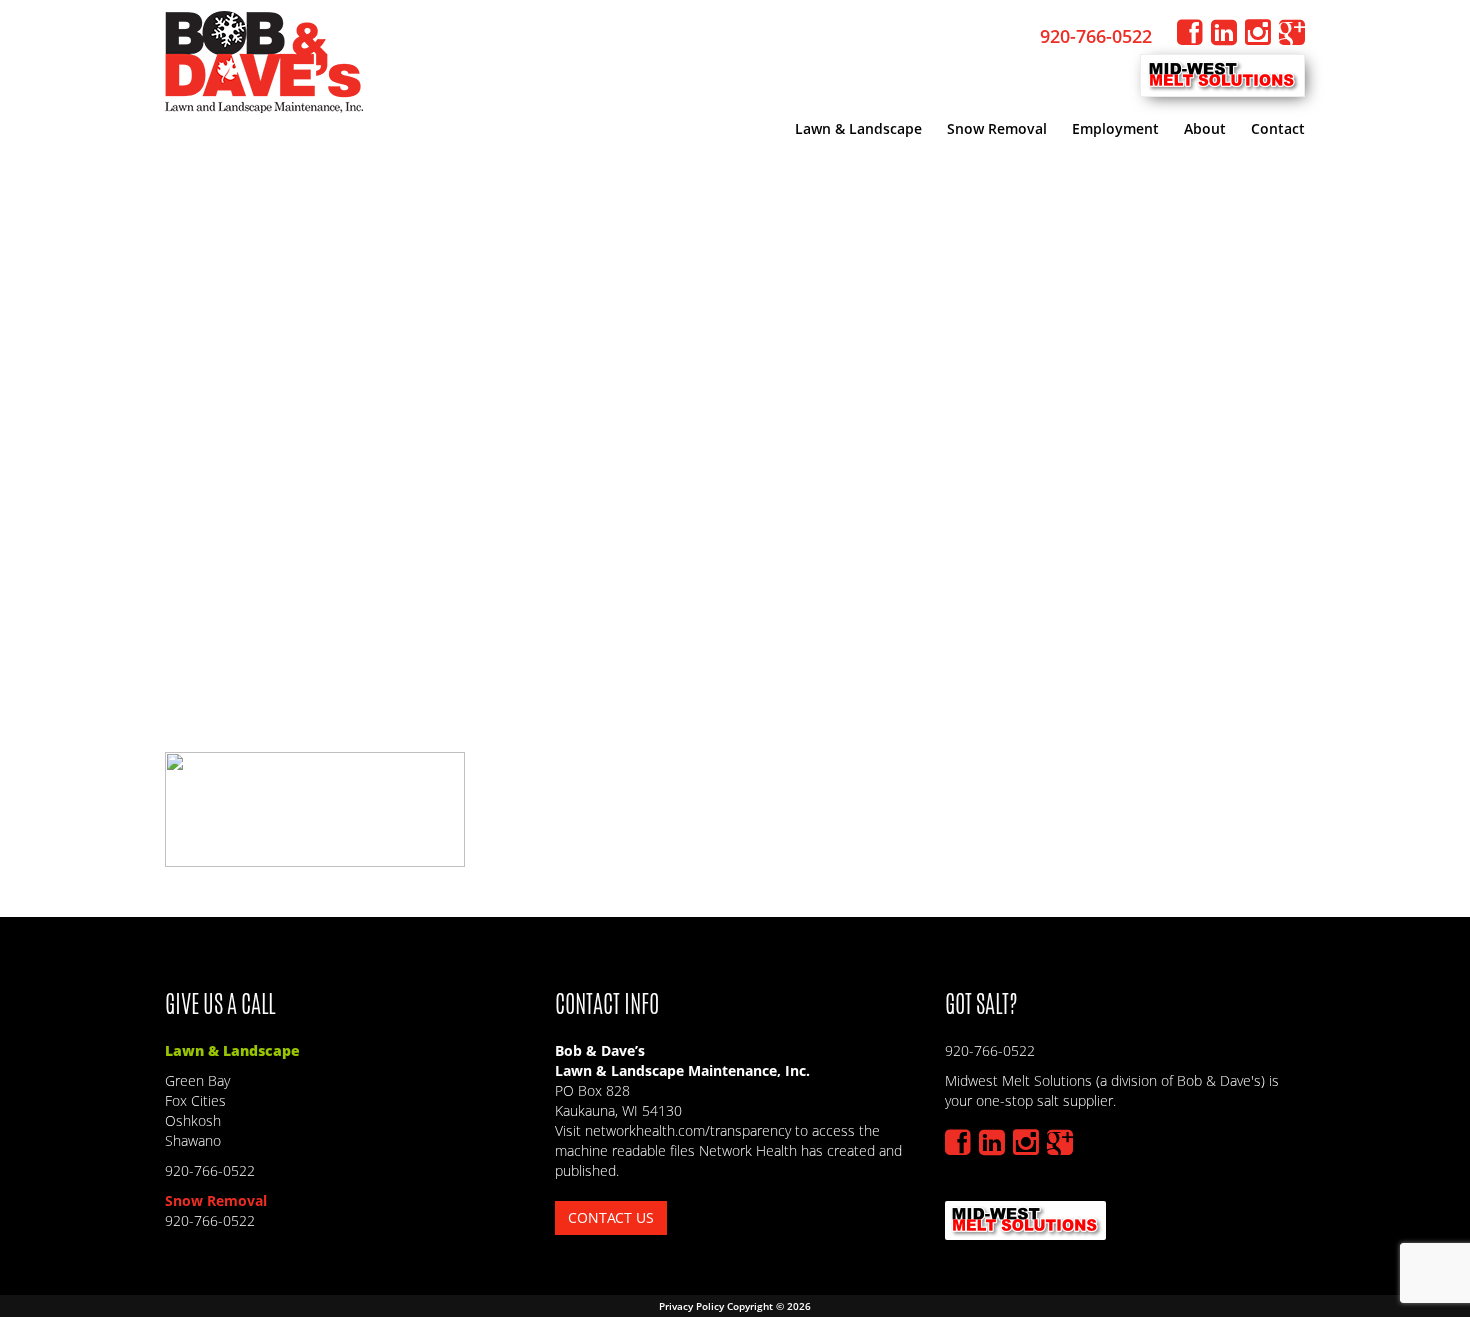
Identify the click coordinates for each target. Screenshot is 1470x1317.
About (1205, 128)
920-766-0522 (1098, 36)
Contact (1278, 128)
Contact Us (611, 1217)
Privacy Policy (691, 1306)
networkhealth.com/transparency (690, 1130)
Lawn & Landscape (858, 128)
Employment (1115, 128)
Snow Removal (997, 128)
